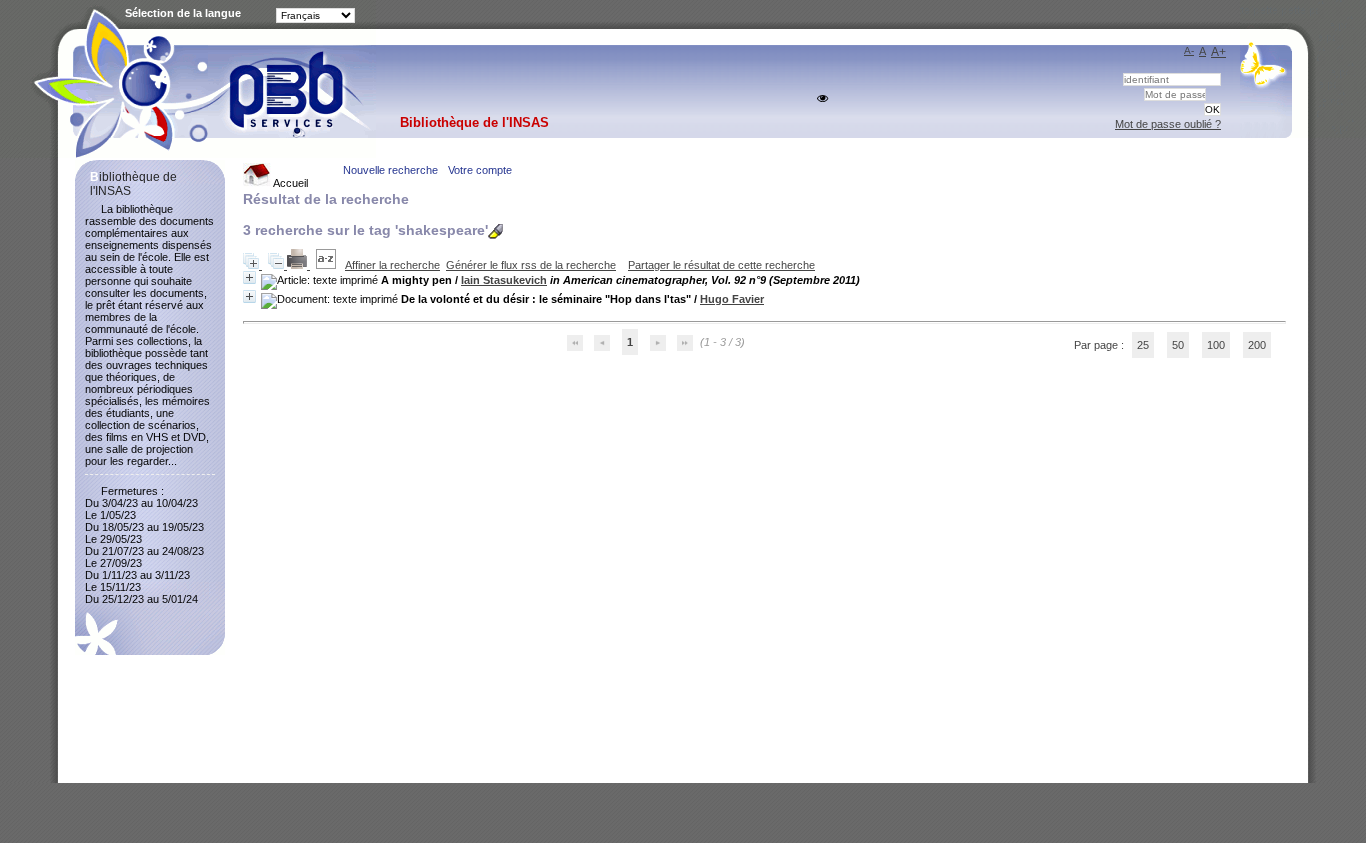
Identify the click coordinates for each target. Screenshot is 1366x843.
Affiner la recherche (392, 265)
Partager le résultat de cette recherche (721, 265)
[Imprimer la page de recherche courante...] (298, 265)
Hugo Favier (732, 299)
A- (1189, 50)
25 (1143, 345)
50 (1178, 345)
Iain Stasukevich (504, 280)
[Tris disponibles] (327, 265)
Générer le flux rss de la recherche (531, 265)
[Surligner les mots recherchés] (495, 231)
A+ (1218, 52)
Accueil (289, 183)
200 (1257, 345)
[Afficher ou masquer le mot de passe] (822, 98)
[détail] (249, 277)
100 (1216, 345)
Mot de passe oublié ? (1168, 124)
